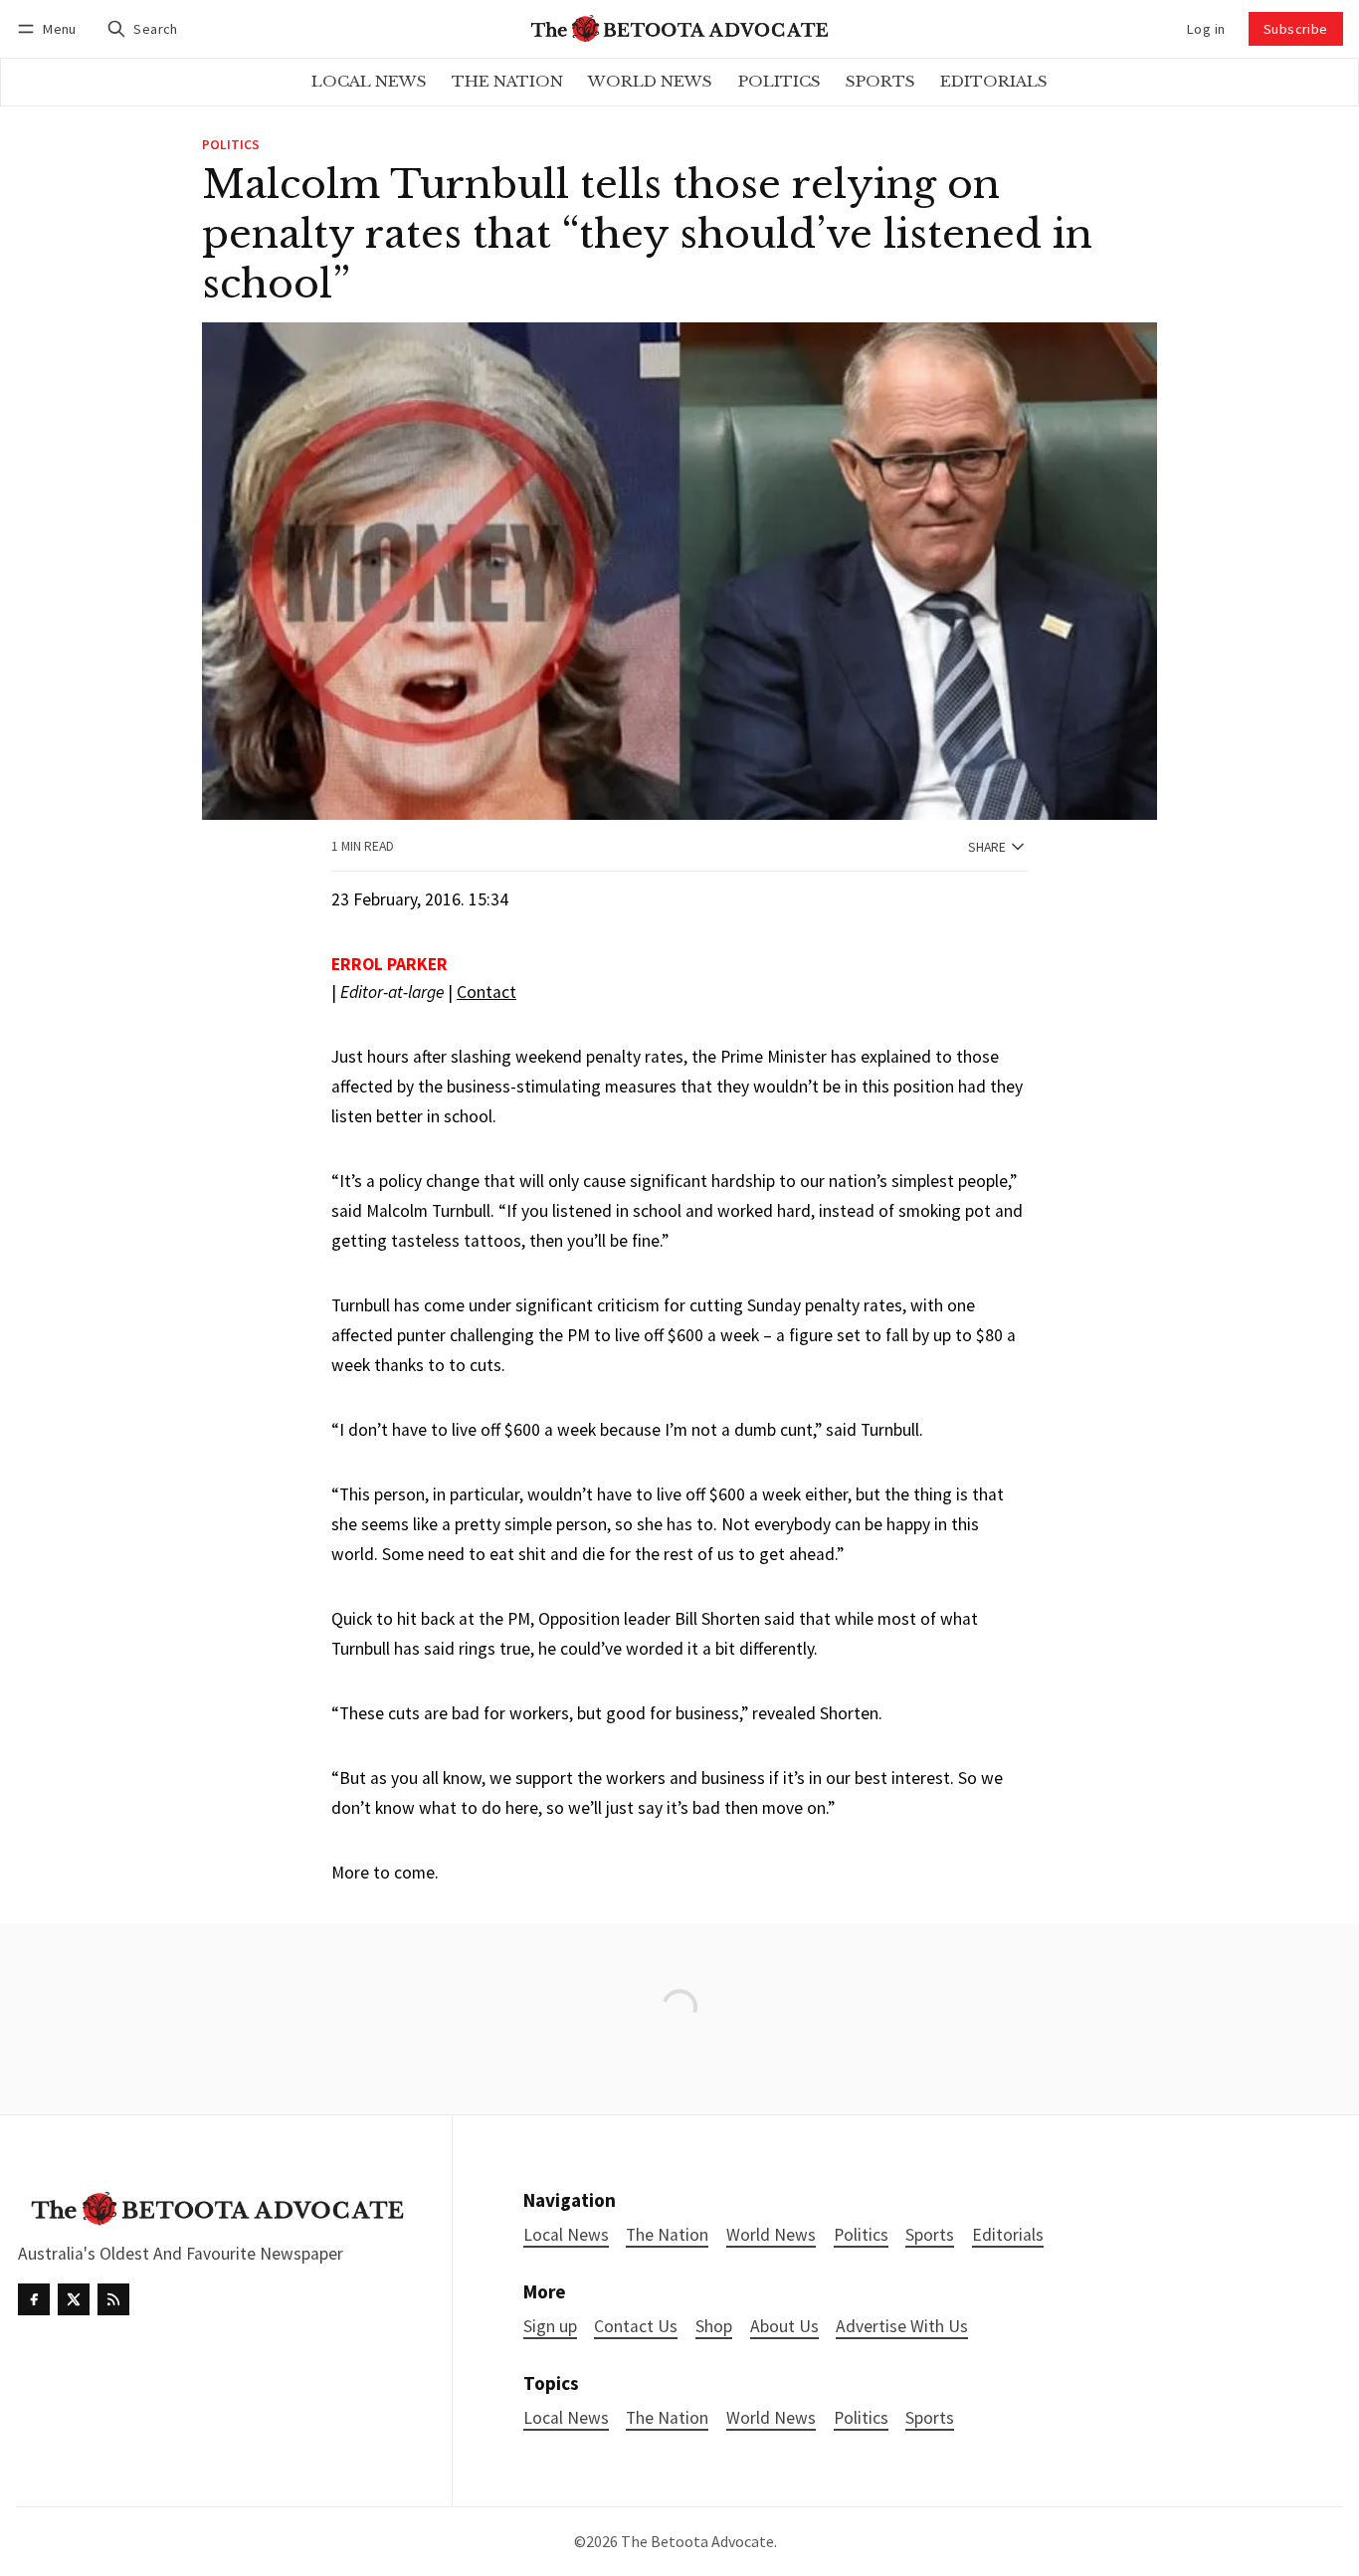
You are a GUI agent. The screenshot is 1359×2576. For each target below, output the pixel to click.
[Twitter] (74, 2299)
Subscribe (1296, 29)
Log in (1206, 29)
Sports (930, 2418)
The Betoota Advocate (697, 2541)
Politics (231, 145)
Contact (486, 992)
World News (771, 2418)
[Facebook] (34, 2299)
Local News (566, 2418)
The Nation (667, 2418)
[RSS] (113, 2299)
